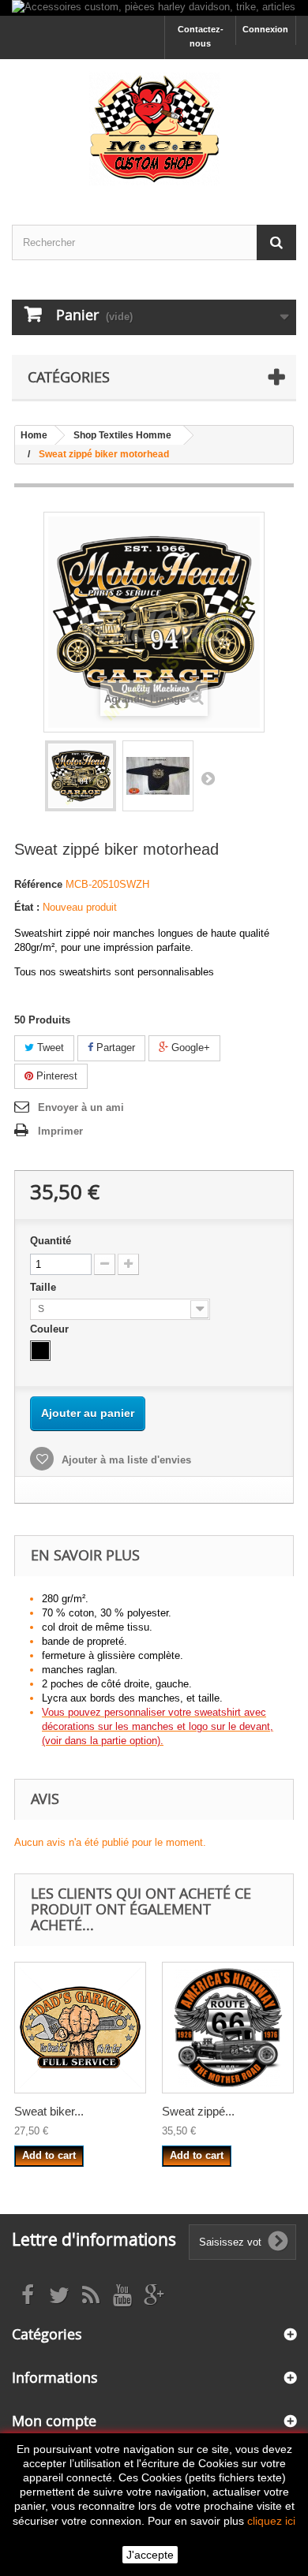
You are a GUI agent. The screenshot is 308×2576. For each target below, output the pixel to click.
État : (27, 907)
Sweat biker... (49, 2111)
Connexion (265, 29)
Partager (114, 1048)
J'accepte (150, 2555)
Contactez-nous (201, 36)
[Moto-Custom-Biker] (154, 128)
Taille (45, 1287)
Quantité (51, 1241)
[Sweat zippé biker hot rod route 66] (228, 2028)
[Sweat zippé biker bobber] (81, 776)
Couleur (51, 1329)
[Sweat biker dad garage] (80, 2028)
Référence (38, 884)
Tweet (49, 1048)
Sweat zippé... (198, 2111)
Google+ (189, 1048)
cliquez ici (271, 2521)
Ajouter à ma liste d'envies (125, 1460)
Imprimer (60, 1131)
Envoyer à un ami (81, 1107)
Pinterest (55, 1076)
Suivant (208, 778)
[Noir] (40, 1351)
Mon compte (54, 2421)
